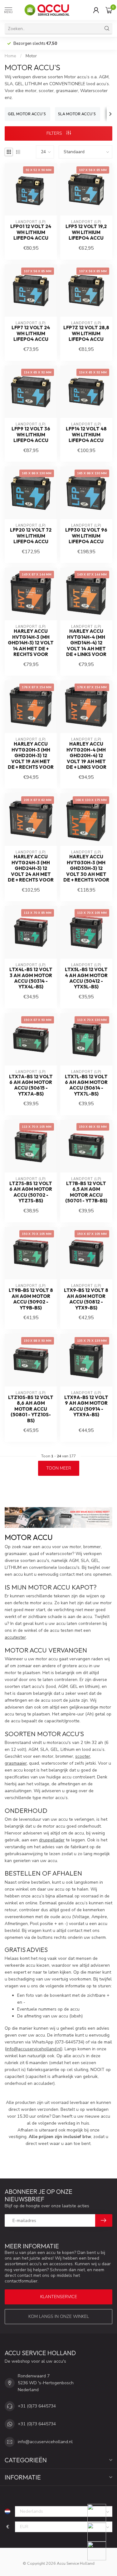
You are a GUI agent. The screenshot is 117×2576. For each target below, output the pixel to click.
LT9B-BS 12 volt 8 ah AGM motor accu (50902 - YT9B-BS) (31, 1299)
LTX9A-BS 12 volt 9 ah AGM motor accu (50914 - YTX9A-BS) (86, 1406)
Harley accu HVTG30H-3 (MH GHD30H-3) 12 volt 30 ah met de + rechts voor (86, 868)
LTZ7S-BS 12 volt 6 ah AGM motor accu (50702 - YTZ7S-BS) (31, 1192)
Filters (55, 133)
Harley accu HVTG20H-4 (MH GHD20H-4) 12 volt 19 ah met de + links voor (86, 756)
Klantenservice (59, 2297)
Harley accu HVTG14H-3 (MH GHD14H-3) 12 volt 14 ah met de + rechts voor (31, 643)
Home (10, 56)
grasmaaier (16, 1763)
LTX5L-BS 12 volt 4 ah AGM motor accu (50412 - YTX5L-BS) (86, 978)
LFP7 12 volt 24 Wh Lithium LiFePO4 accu (31, 333)
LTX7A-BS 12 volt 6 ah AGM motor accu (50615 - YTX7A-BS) (31, 1085)
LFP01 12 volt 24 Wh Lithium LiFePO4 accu (31, 232)
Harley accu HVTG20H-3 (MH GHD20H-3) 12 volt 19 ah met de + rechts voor (31, 756)
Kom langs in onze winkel (59, 2316)
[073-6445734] (101, 2513)
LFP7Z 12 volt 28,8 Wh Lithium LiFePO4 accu (86, 333)
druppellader (52, 1840)
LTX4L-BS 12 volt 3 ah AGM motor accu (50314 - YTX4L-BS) (31, 978)
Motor (31, 56)
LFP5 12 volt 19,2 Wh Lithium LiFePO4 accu (86, 232)
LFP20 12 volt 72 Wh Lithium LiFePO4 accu (31, 536)
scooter (83, 1756)
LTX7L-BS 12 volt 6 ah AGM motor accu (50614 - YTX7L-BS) (86, 1085)
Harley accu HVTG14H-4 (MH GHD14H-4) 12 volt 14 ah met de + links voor (86, 643)
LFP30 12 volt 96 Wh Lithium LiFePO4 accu (86, 536)
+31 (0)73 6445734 (37, 2406)
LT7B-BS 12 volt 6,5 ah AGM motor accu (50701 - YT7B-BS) (86, 1192)
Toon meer (59, 1468)
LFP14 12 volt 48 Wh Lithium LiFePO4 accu (86, 435)
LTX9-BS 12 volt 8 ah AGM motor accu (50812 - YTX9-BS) (86, 1299)
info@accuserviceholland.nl (34, 2049)
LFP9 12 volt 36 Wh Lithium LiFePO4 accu (31, 435)
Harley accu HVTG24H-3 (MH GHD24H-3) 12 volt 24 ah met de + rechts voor (31, 868)
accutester (15, 1637)
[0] (109, 10)
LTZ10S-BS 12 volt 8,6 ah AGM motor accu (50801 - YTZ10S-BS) (31, 1409)
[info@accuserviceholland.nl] (101, 2532)
